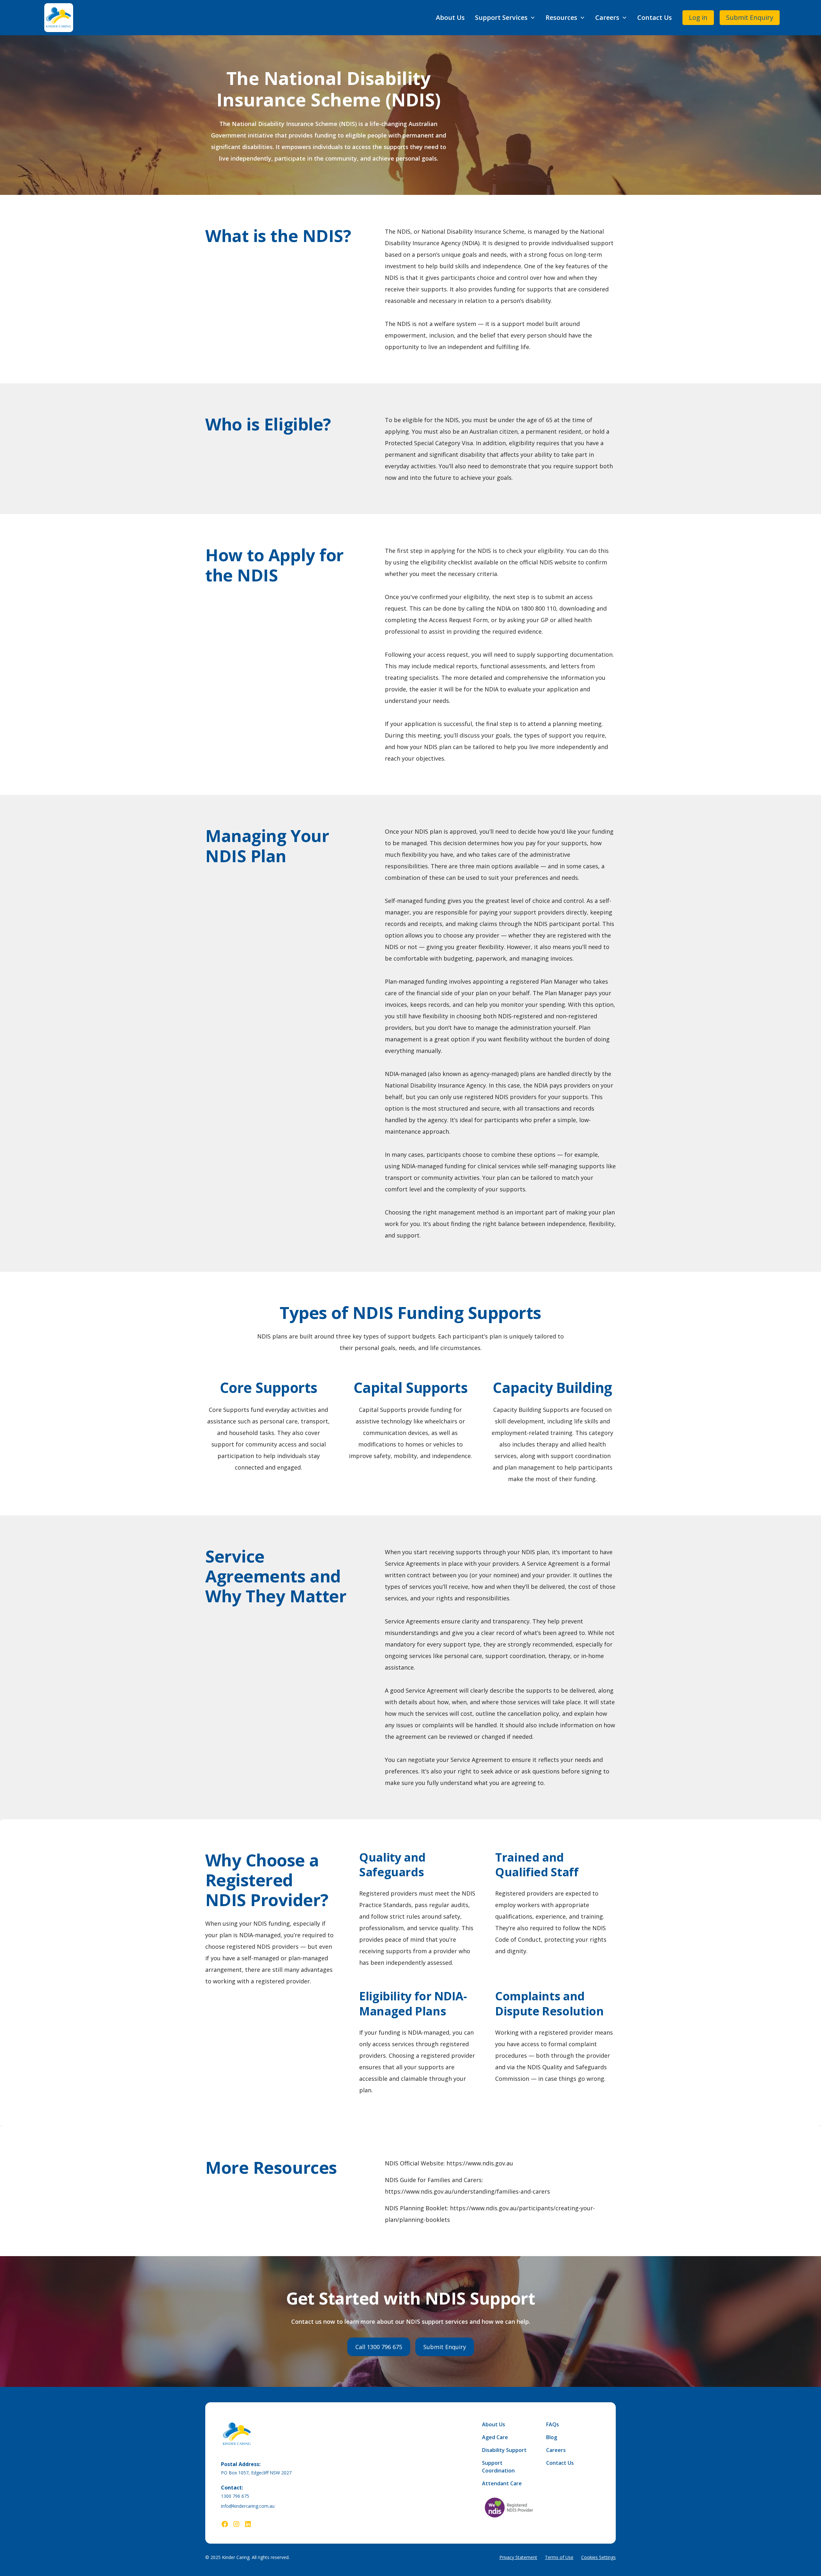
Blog (552, 2437)
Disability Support (504, 2450)
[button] (505, 18)
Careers (556, 2450)
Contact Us (655, 17)
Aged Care (495, 2437)
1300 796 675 (235, 2496)
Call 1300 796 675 (379, 2347)
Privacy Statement (518, 2557)
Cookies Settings (598, 2557)
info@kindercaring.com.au (248, 2506)
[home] (59, 18)
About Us (450, 17)
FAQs (553, 2424)
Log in (698, 17)
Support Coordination (498, 2467)
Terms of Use (559, 2557)
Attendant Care (502, 2483)
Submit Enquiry (750, 17)
